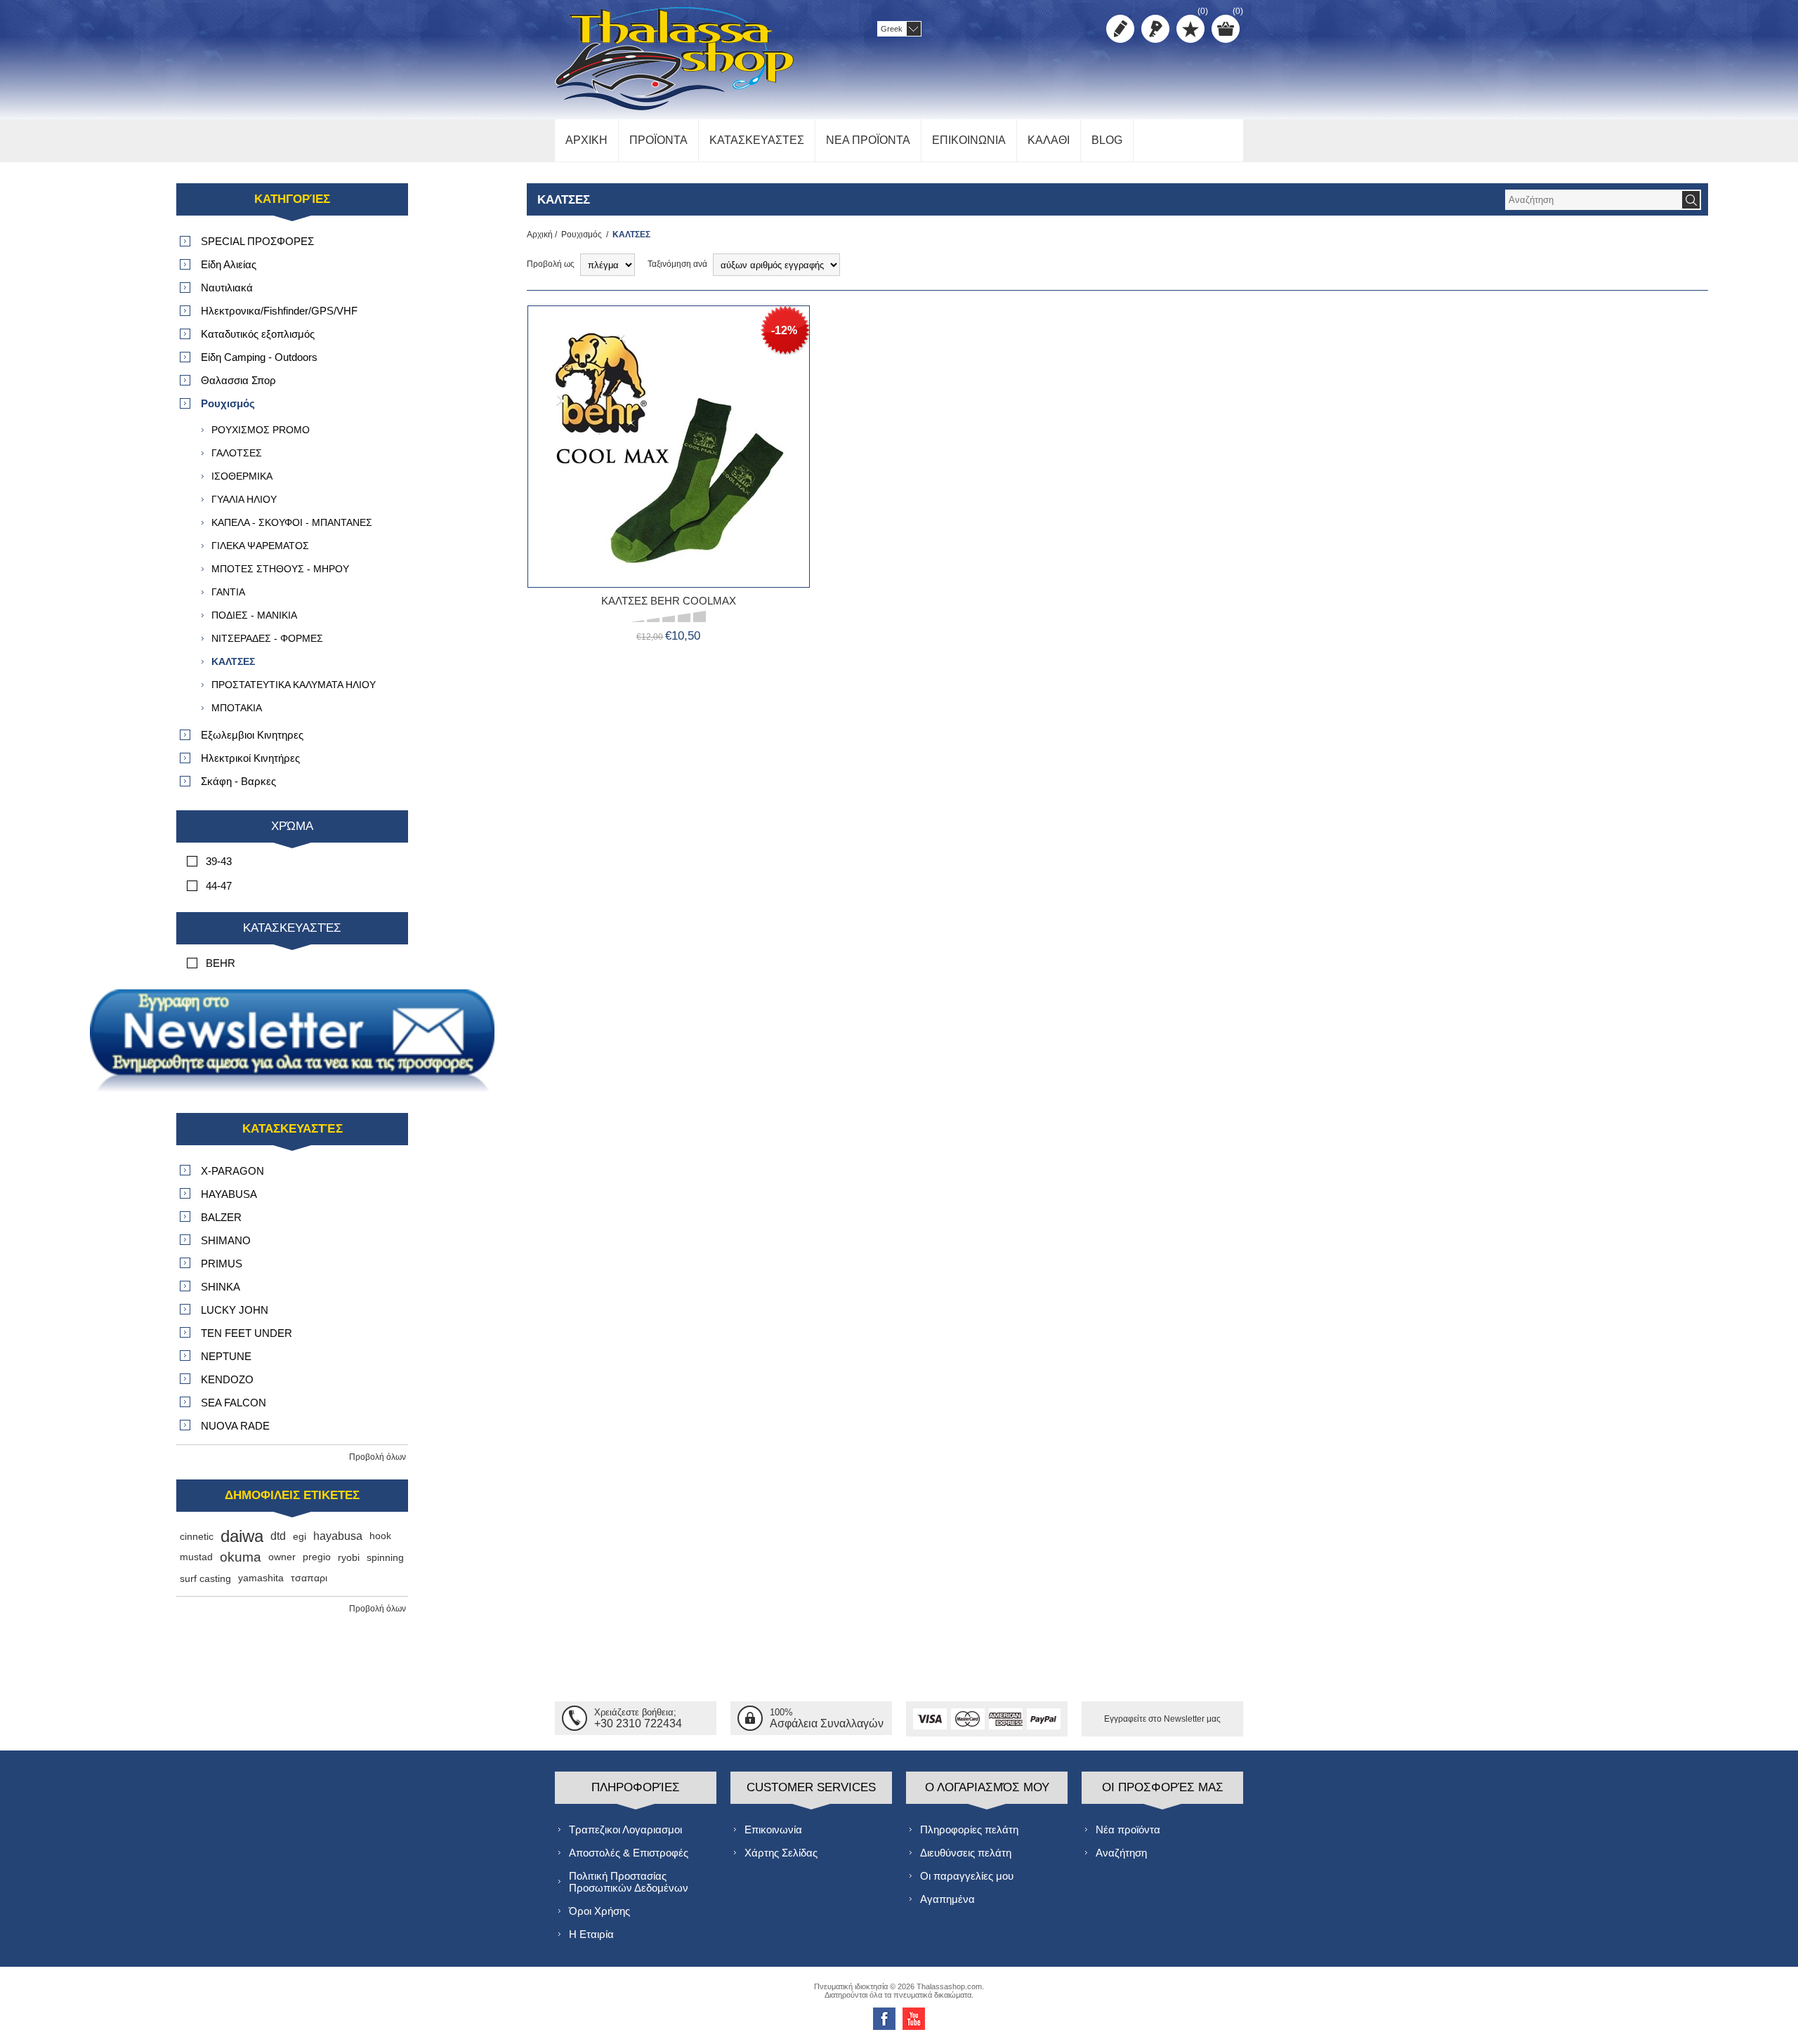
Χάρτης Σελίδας (781, 1853)
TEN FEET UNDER (247, 1333)
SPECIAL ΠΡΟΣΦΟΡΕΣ (257, 241)
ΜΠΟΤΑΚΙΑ (237, 708)
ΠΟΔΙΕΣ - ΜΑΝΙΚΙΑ (254, 615)
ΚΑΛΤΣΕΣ (233, 661)
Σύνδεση (1155, 29)
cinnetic (197, 1536)
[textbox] (1593, 200)
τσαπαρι (309, 1578)
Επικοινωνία (773, 1829)
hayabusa (338, 1536)
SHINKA (221, 1287)
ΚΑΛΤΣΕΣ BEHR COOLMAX (669, 601)
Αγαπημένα (947, 1899)
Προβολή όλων (378, 1457)
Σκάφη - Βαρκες (238, 781)
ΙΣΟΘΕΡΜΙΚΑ (242, 476)
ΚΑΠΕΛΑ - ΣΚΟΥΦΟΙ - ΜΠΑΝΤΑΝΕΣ (292, 522)
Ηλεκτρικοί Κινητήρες (250, 758)
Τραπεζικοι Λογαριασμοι (625, 1829)
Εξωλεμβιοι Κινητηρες (252, 735)
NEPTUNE (226, 1356)
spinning (385, 1557)
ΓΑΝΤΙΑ (228, 592)
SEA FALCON (234, 1403)
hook (380, 1536)
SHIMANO (226, 1240)
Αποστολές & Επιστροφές (629, 1853)
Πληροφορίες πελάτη (969, 1829)
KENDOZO (227, 1379)
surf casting (205, 1578)
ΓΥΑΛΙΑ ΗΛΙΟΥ (244, 499)
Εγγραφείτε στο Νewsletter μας (1162, 1719)
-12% (784, 330)
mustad (196, 1557)
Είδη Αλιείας (229, 264)
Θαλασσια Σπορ (238, 380)
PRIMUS (222, 1264)
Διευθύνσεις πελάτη (966, 1853)
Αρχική (540, 235)
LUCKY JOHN (235, 1310)
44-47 (219, 886)
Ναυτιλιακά (227, 288)
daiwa (242, 1536)
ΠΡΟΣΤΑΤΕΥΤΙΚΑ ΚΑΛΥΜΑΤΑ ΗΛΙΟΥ (294, 685)
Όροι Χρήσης (599, 1911)
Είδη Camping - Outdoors (259, 357)
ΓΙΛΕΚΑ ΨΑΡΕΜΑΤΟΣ (260, 546)
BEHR (221, 963)
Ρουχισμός (582, 235)
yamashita (261, 1578)
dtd (278, 1536)
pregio (317, 1557)
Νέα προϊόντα (1128, 1829)
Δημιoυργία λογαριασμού (1120, 29)
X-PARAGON (232, 1171)
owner (282, 1557)
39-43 (219, 861)
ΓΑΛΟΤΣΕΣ (237, 453)
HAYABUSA (229, 1194)
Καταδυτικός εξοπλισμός (258, 334)
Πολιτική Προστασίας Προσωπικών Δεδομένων (629, 1882)
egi (300, 1536)
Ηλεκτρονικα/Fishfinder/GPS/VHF (279, 311)
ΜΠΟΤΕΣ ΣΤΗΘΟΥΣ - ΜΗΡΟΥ (280, 569)
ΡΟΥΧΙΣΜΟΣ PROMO (261, 430)
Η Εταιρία (591, 1934)
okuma (241, 1557)
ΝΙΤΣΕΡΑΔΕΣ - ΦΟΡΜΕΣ (267, 638)
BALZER (221, 1217)
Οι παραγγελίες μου (967, 1876)
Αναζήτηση (1121, 1853)
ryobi (349, 1557)
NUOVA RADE (235, 1426)
